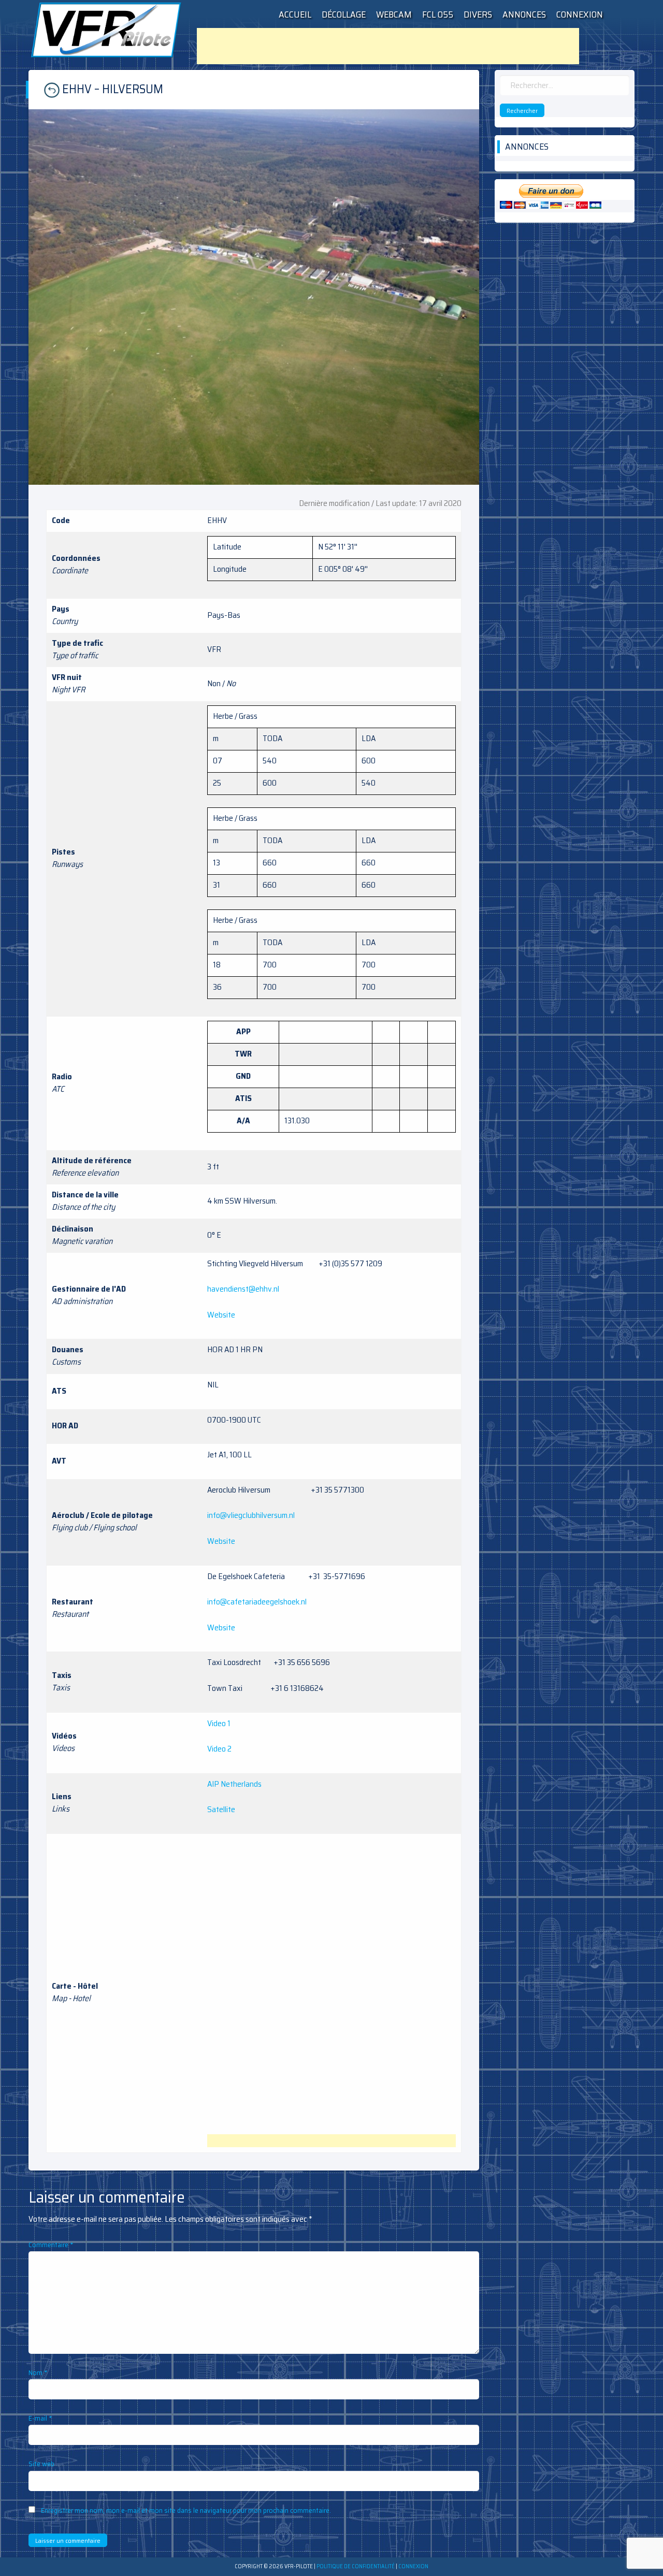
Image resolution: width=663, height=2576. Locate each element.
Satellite (221, 1809)
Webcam (394, 15)
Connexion (580, 15)
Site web (41, 2464)
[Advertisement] (388, 46)
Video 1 (219, 1723)
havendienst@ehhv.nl (243, 1289)
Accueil (295, 15)
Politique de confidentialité (356, 2566)
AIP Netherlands (234, 1784)
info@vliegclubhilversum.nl (251, 1515)
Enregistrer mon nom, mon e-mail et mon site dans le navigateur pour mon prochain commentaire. (186, 2510)
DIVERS (478, 15)
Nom (38, 2372)
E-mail (40, 2418)
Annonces (524, 15)
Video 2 (219, 1749)
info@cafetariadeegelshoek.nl (257, 1602)
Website (221, 1315)
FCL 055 (438, 15)
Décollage (344, 15)
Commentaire (51, 2245)
